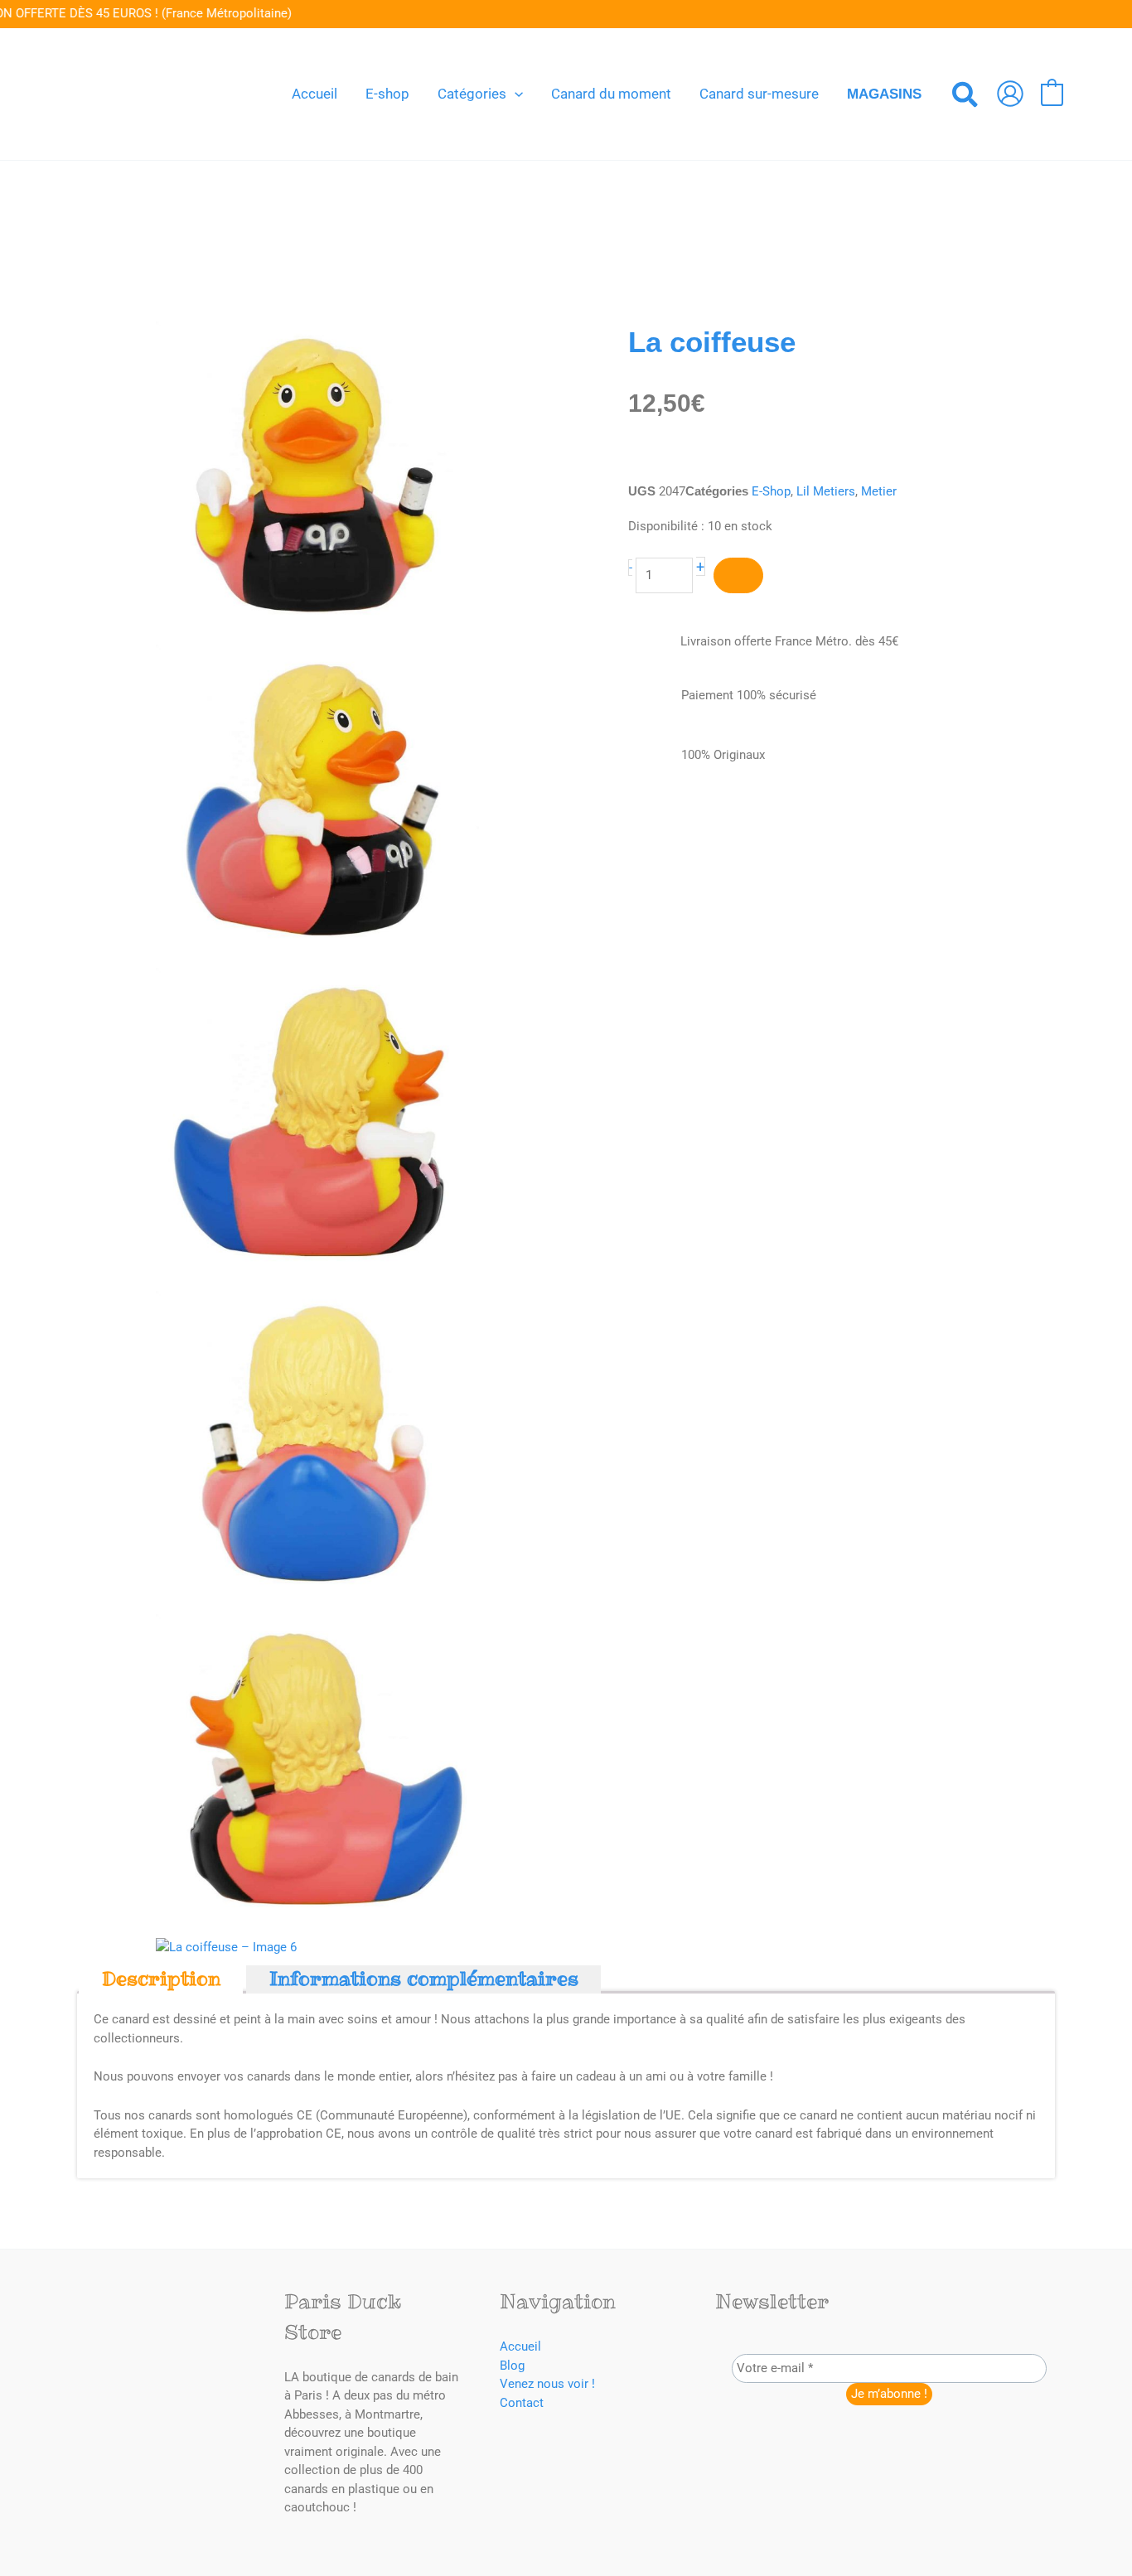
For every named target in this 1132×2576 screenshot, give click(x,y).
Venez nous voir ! (547, 2384)
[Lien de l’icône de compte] (1010, 94)
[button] (515, 94)
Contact (522, 2403)
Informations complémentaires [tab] (424, 1979)
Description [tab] (161, 1979)
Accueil (520, 2346)
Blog (512, 2366)
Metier (879, 491)
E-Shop (771, 491)
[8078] (738, 575)
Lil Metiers (826, 491)
